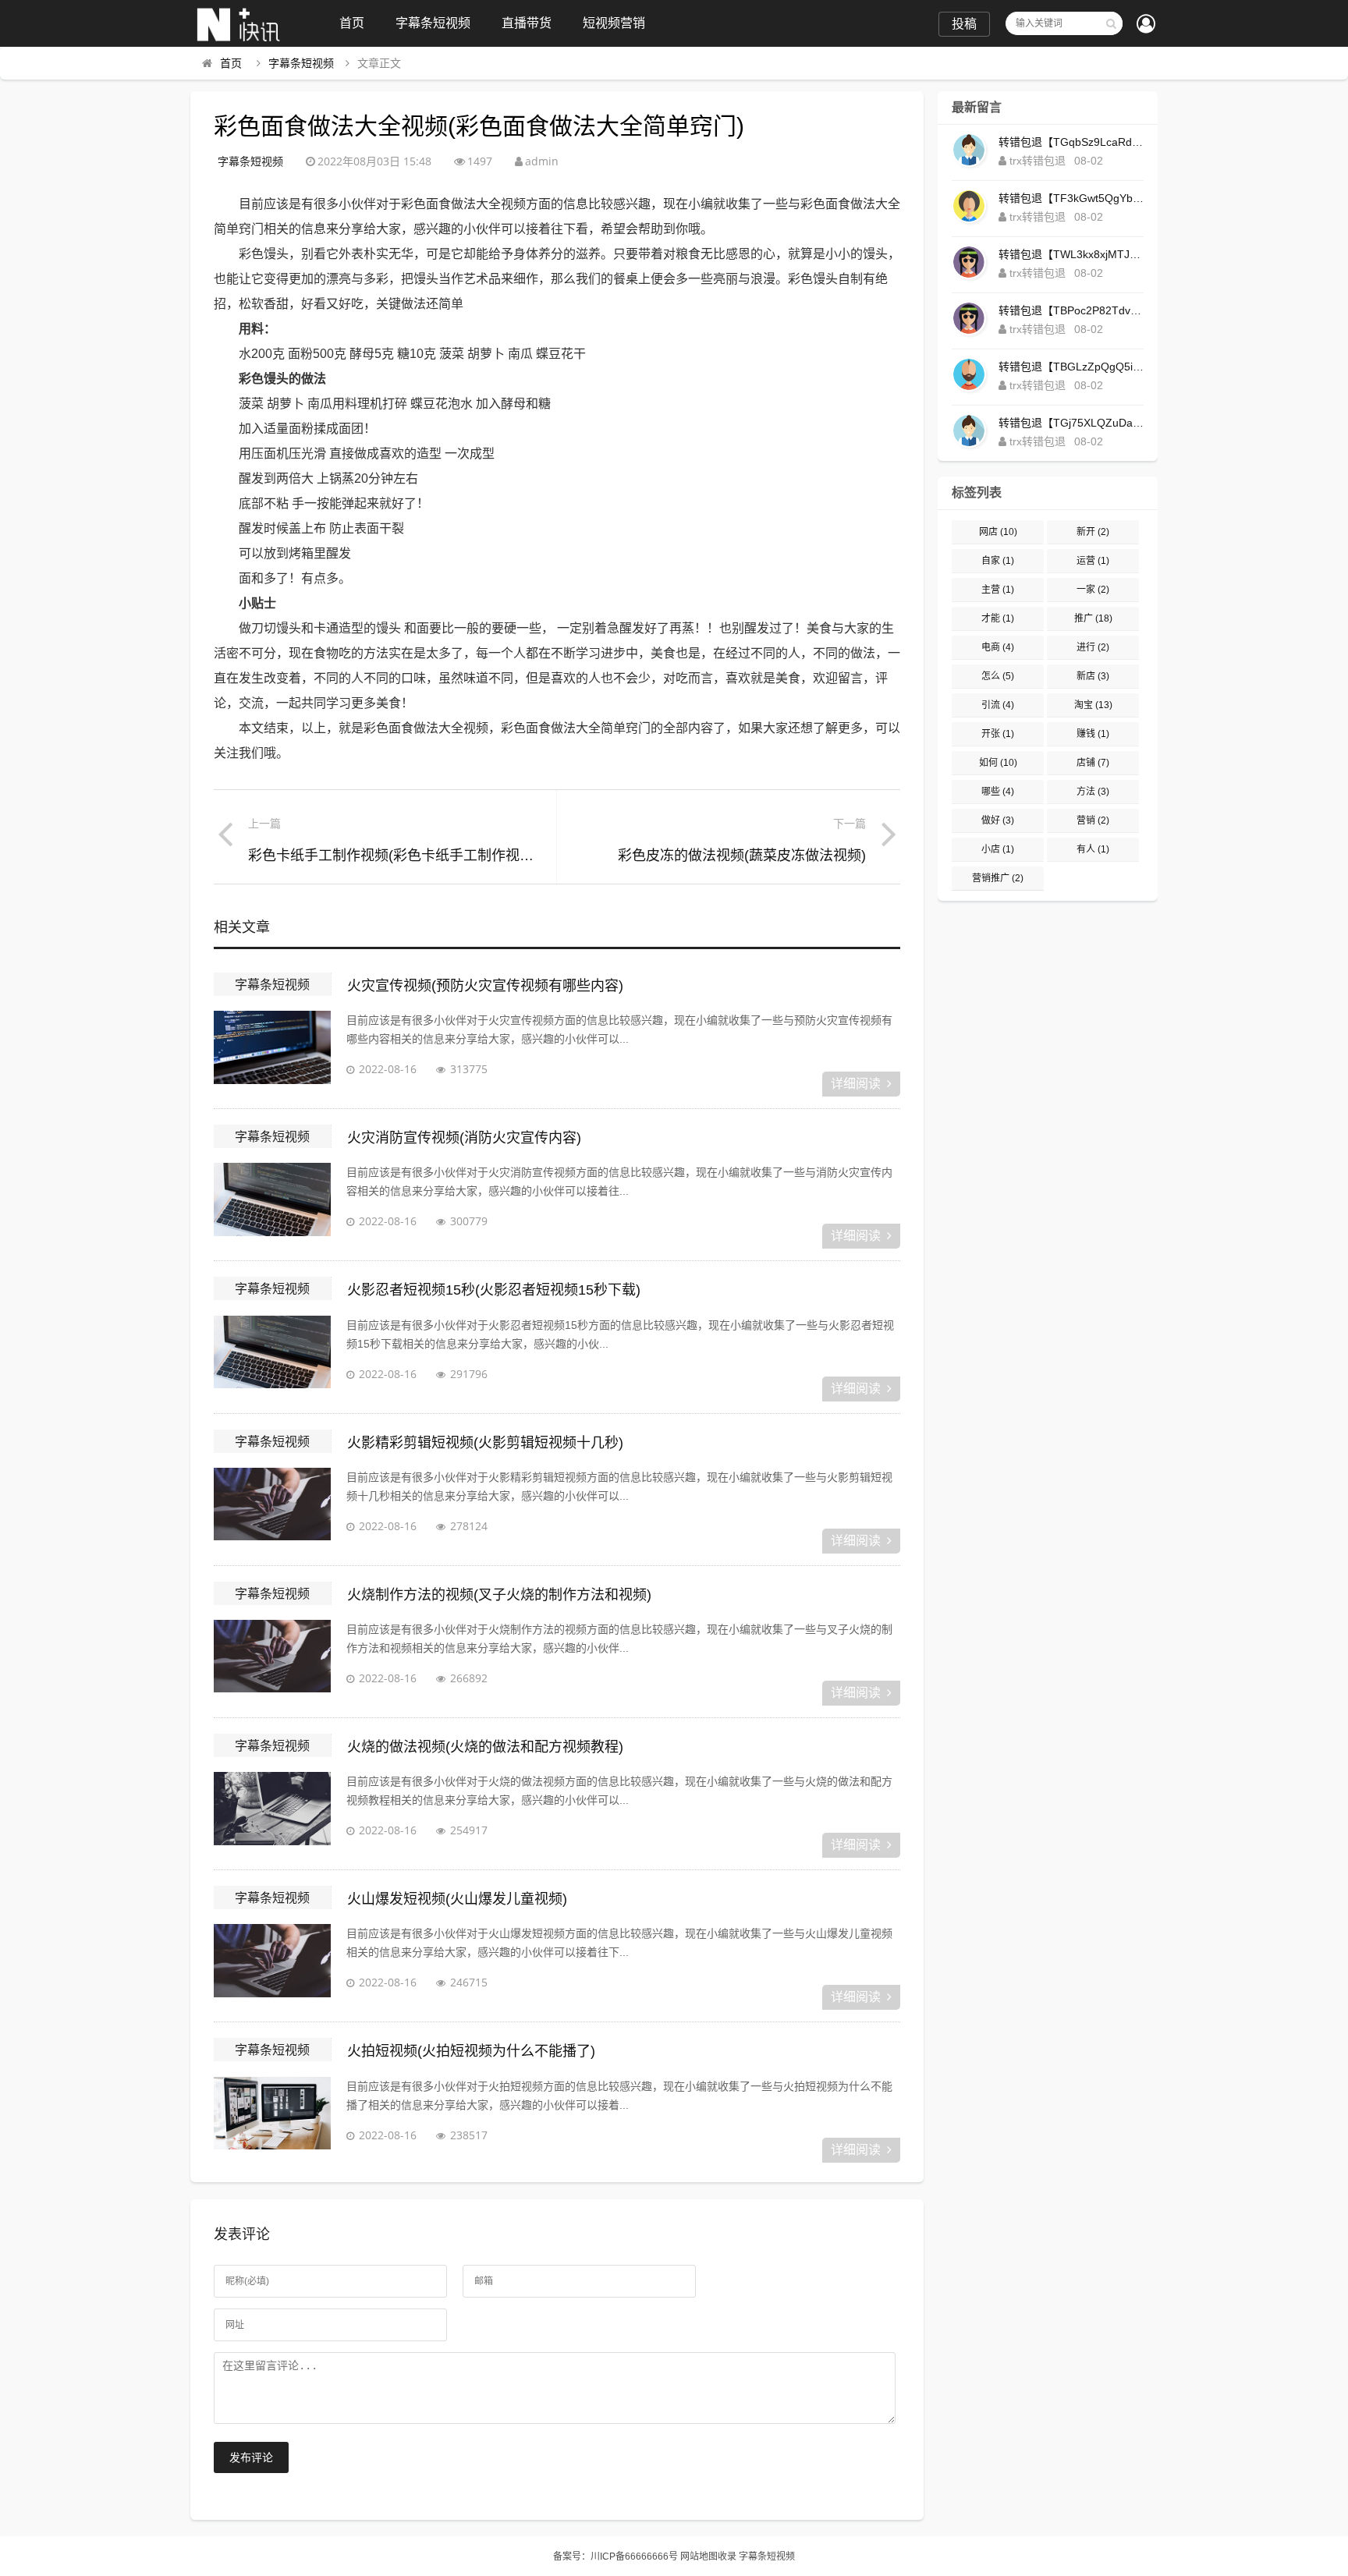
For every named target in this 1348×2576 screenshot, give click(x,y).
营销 (1093, 820)
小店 (998, 849)
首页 (352, 23)
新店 (1093, 676)
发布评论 (251, 2457)
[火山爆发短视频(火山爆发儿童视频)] (272, 1963)
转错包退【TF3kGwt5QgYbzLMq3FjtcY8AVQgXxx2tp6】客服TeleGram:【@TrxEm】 (1071, 198)
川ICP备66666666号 (634, 2557)
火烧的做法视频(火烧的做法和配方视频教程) (485, 1747)
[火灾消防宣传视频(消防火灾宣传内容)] (272, 1202)
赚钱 (1093, 734)
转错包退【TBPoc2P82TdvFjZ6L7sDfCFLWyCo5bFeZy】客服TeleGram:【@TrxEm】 (1071, 310)
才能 (998, 618)
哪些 (998, 792)
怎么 (998, 676)
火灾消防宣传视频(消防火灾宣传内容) (464, 1138)
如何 (998, 763)
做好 (998, 820)
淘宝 (1093, 705)
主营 (998, 590)
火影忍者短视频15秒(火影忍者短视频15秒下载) (494, 1290)
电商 (998, 647)
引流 (998, 705)
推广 (1093, 618)
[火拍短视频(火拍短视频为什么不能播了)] (272, 2116)
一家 (1093, 590)
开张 (998, 734)
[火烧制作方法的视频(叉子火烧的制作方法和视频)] (272, 1659)
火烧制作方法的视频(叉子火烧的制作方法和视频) (499, 1595)
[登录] (1146, 25)
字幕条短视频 (433, 23)
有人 (1093, 849)
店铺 (1093, 763)
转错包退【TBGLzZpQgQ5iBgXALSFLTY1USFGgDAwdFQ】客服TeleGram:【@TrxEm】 (1071, 367)
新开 (1093, 532)
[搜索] (1111, 23)
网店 (998, 532)
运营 (1093, 561)
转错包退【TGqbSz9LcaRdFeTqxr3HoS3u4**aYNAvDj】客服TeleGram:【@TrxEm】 (1071, 142)
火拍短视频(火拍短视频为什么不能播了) (471, 2051)
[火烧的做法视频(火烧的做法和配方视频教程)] (272, 1811)
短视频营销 (614, 23)
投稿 (964, 24)
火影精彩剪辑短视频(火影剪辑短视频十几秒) (485, 1443)
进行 (1093, 647)
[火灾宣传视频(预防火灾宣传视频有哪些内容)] (272, 1050)
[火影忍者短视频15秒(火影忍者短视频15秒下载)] (272, 1355)
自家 (998, 561)
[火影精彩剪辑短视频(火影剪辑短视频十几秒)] (272, 1507)
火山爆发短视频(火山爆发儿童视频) (457, 1899)
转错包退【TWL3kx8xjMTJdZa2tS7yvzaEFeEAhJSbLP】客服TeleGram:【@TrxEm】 (1071, 254)
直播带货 (527, 23)
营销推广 (998, 878)
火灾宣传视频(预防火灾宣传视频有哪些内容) (485, 986)
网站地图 (699, 2557)
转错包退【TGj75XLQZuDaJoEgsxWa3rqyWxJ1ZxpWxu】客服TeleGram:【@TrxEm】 (1071, 423)
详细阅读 (856, 1084)
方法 (1093, 792)
